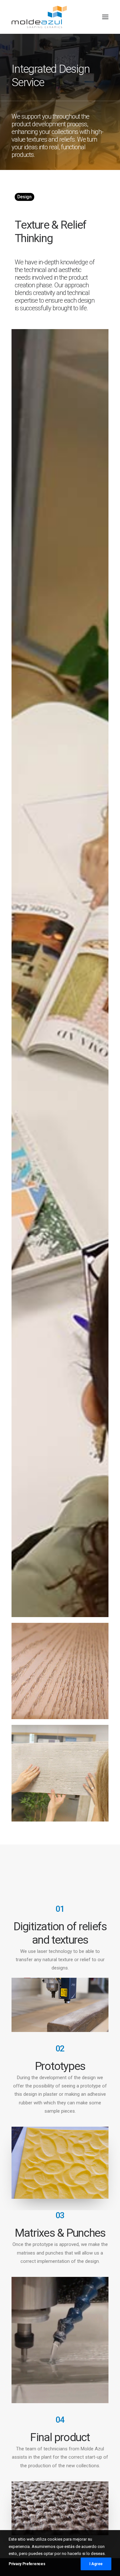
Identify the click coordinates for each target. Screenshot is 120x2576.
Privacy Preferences (27, 2564)
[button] (105, 17)
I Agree (96, 2564)
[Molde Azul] (39, 17)
